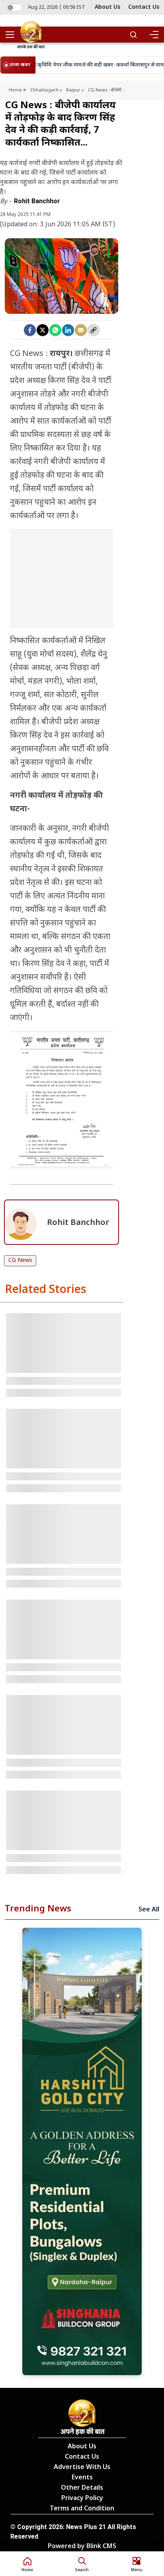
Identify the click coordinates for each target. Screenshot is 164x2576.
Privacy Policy (82, 2499)
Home (16, 90)
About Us (107, 7)
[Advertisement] (61, 589)
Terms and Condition (82, 2509)
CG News (20, 1261)
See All (149, 1910)
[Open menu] (13, 35)
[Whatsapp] (55, 330)
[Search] (133, 35)
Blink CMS (101, 2547)
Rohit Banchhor (37, 201)
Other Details (82, 2488)
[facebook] (30, 330)
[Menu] (154, 35)
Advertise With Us (82, 2468)
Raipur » (75, 90)
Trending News (38, 1909)
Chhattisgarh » (46, 90)
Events (82, 2478)
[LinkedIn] (68, 330)
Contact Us (144, 7)
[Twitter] (43, 330)
